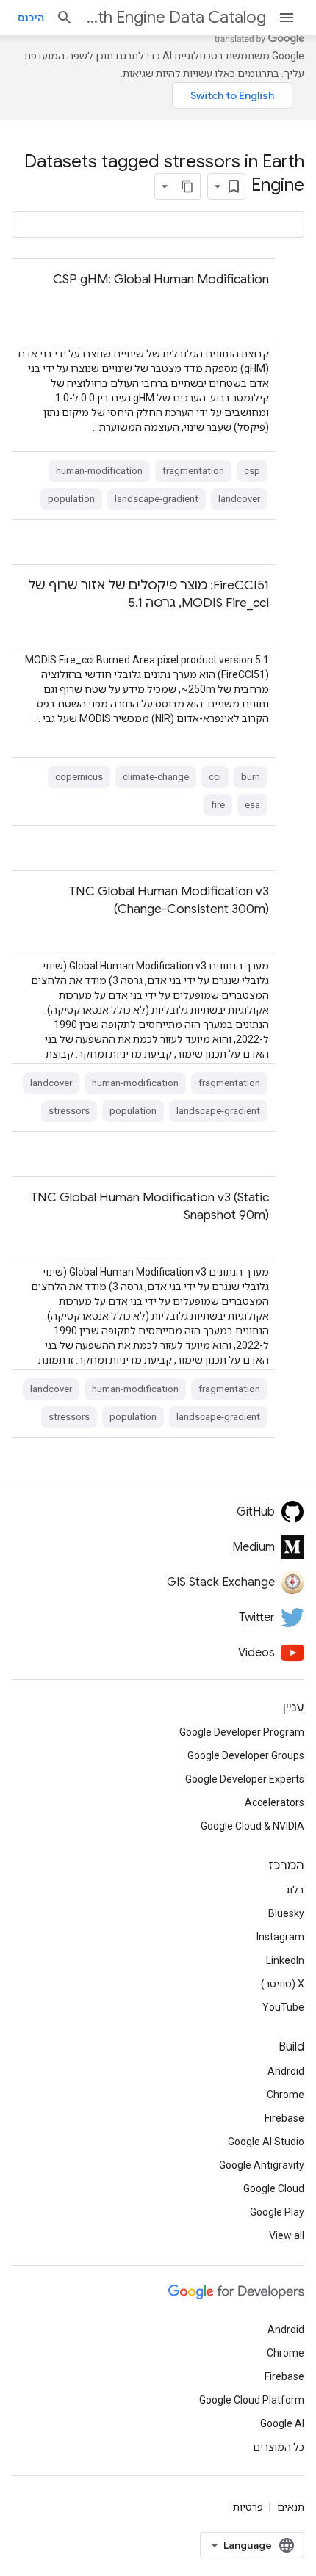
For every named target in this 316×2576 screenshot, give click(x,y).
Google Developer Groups (246, 1755)
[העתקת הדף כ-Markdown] (187, 186)
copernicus (79, 777)
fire (218, 805)
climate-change (156, 777)
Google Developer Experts (245, 1779)
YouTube (283, 2007)
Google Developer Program (242, 1732)
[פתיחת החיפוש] (65, 18)
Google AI (282, 2423)
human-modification (99, 471)
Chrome (286, 2095)
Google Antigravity (262, 2165)
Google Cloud (274, 2188)
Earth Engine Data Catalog (176, 17)
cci (215, 777)
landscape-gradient (157, 499)
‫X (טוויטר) (283, 1984)
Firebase (284, 2118)
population (71, 499)
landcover (239, 499)
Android (286, 2071)
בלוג (295, 1890)
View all (287, 2235)
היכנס (31, 18)
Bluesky (286, 1913)
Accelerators (274, 1802)
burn (251, 777)
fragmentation (193, 471)
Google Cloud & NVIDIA (252, 1826)
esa (252, 805)
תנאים (291, 2507)
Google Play (277, 2212)
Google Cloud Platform (252, 2400)
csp (252, 471)
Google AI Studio (266, 2142)
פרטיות (248, 2507)
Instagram (280, 1937)
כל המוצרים (279, 2447)
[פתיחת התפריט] (287, 18)
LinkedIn (285, 1960)
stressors (69, 1111)
